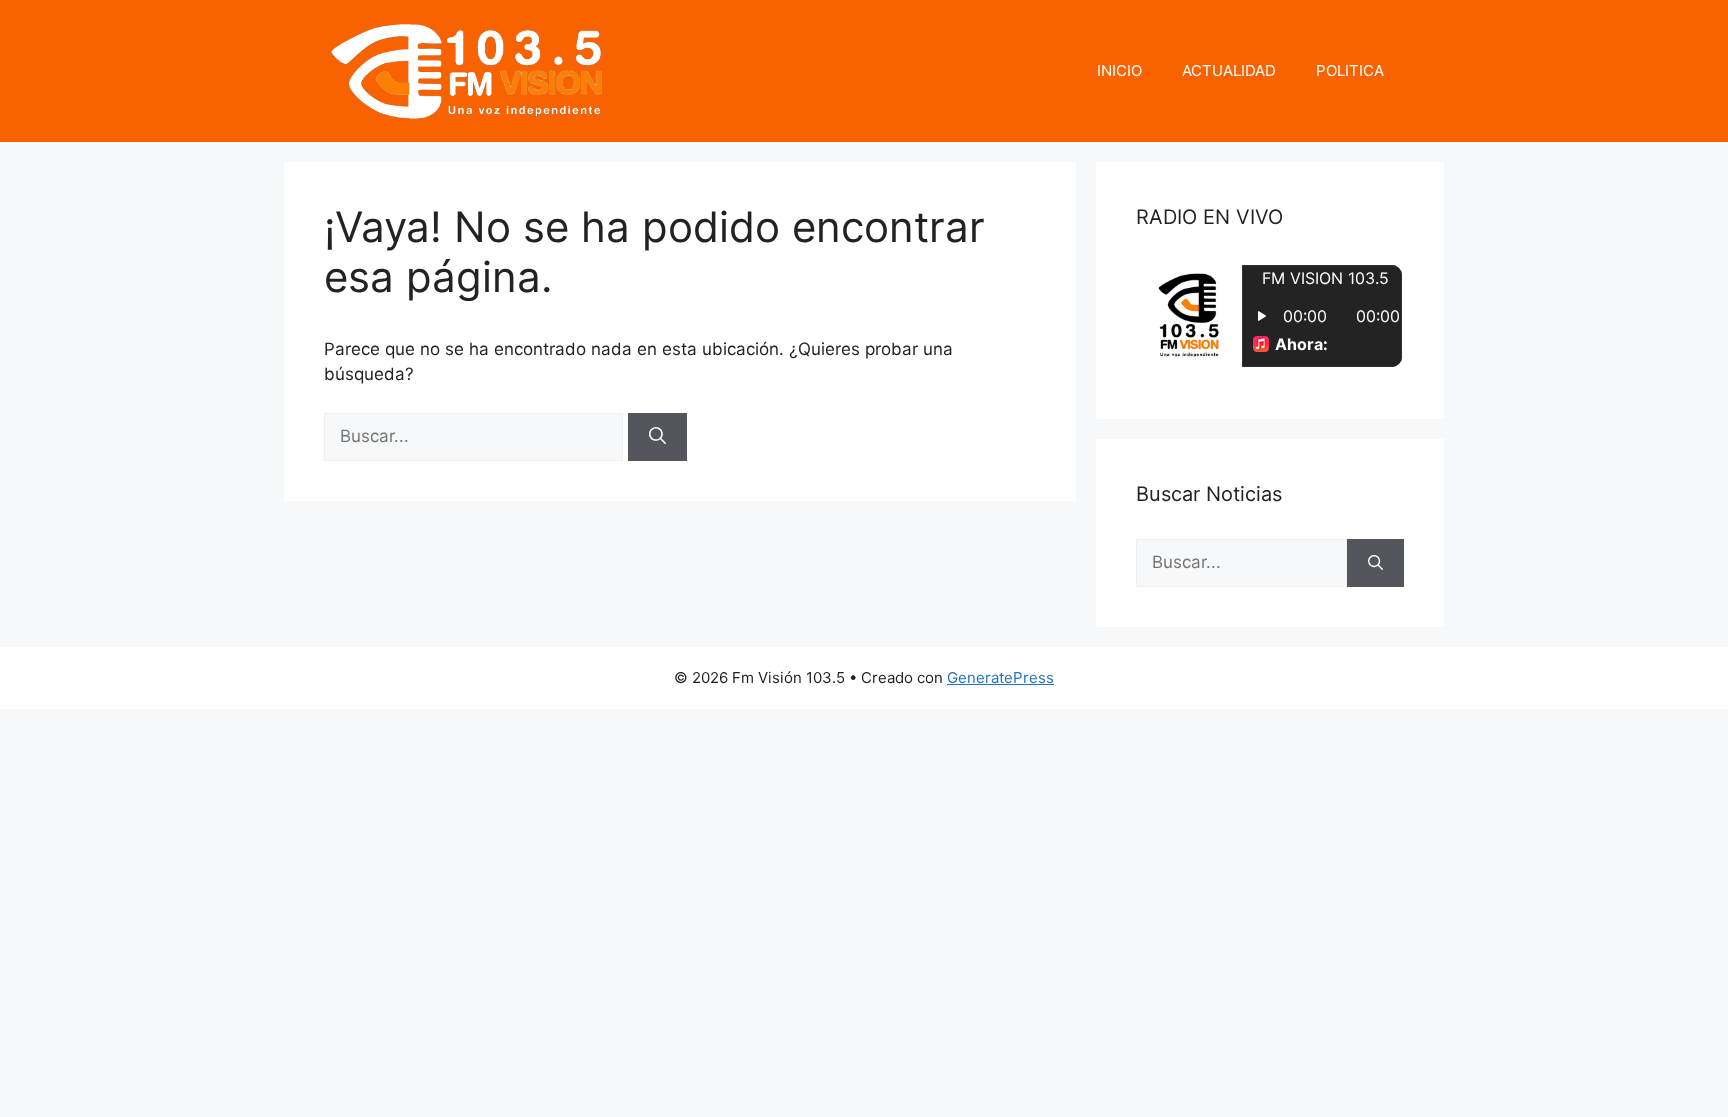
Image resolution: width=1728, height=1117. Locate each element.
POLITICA (1350, 70)
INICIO (1119, 70)
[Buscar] (657, 437)
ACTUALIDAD (1229, 70)
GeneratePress (1000, 677)
